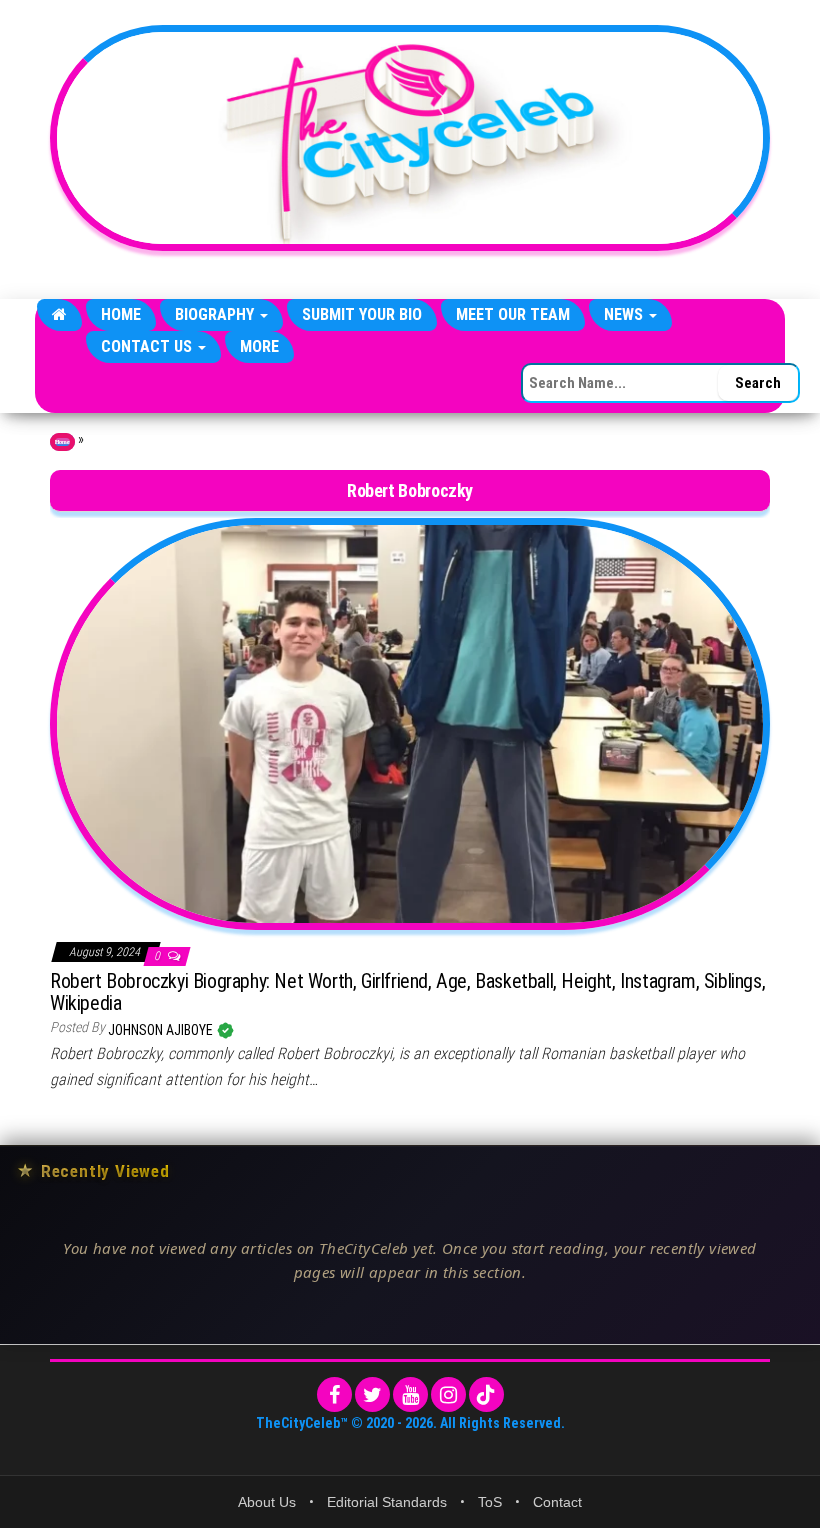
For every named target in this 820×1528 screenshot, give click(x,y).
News (625, 314)
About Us (267, 1502)
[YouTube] (410, 1394)
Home (121, 314)
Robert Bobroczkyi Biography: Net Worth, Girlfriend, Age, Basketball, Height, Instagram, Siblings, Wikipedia (407, 992)
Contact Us (148, 346)
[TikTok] (486, 1394)
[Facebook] (334, 1394)
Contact (557, 1502)
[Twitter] (372, 1394)
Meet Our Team (513, 314)
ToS (490, 1502)
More (259, 346)
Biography (216, 314)
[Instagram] (448, 1394)
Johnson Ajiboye (162, 1030)
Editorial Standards (387, 1502)
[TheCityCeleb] (59, 315)
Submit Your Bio (362, 314)
